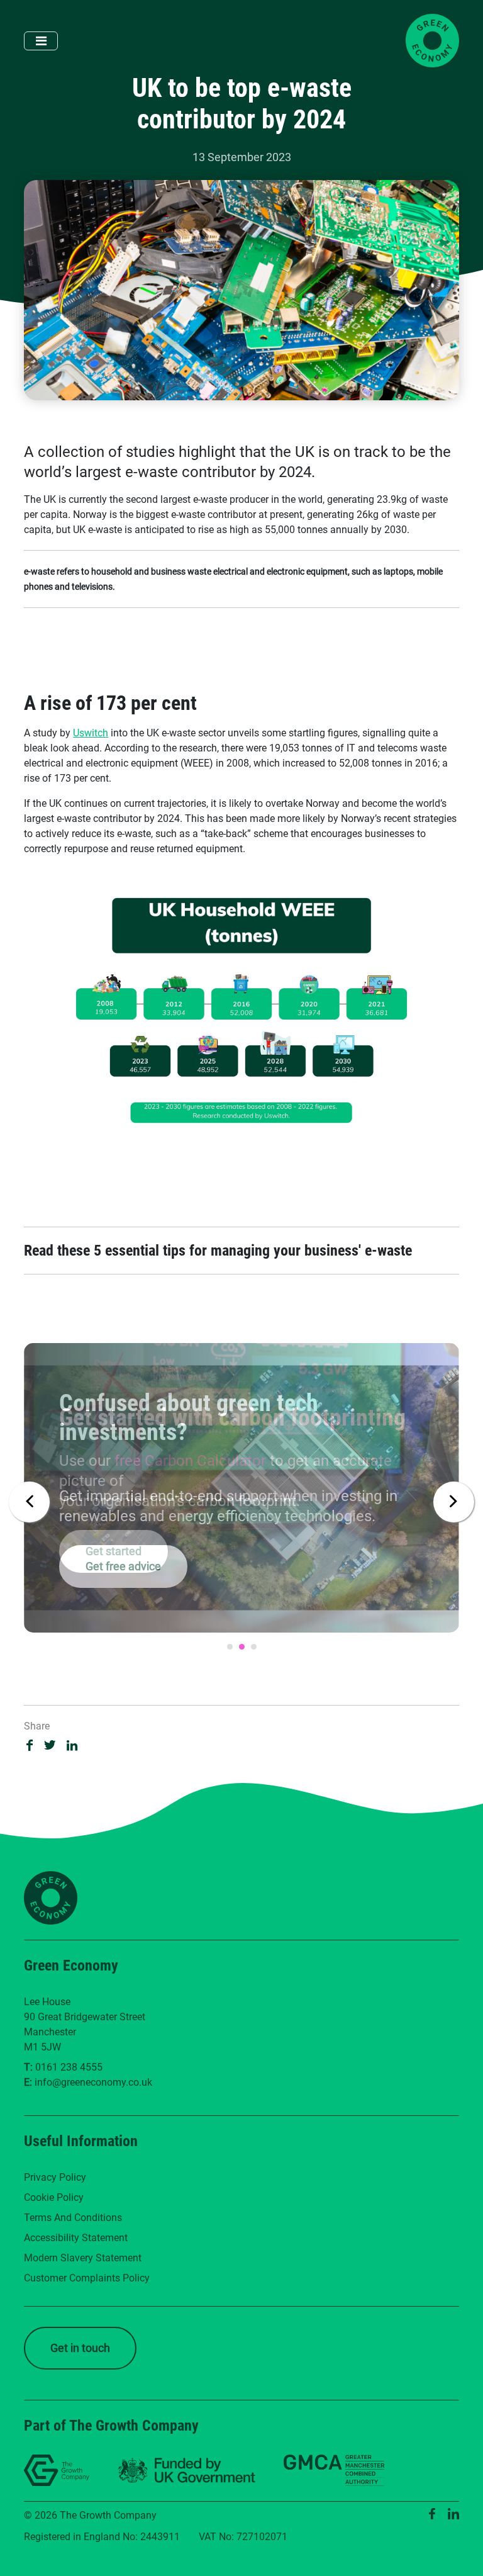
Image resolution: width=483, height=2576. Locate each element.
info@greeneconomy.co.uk (93, 2082)
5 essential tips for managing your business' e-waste (253, 1251)
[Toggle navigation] (41, 41)
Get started (114, 1551)
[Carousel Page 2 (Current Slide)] (242, 1647)
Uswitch (91, 733)
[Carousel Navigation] (241, 1499)
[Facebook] (432, 2514)
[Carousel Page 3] (254, 1647)
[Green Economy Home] (432, 41)
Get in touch (80, 2348)
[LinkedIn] (453, 2514)
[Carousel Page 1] (230, 1647)
